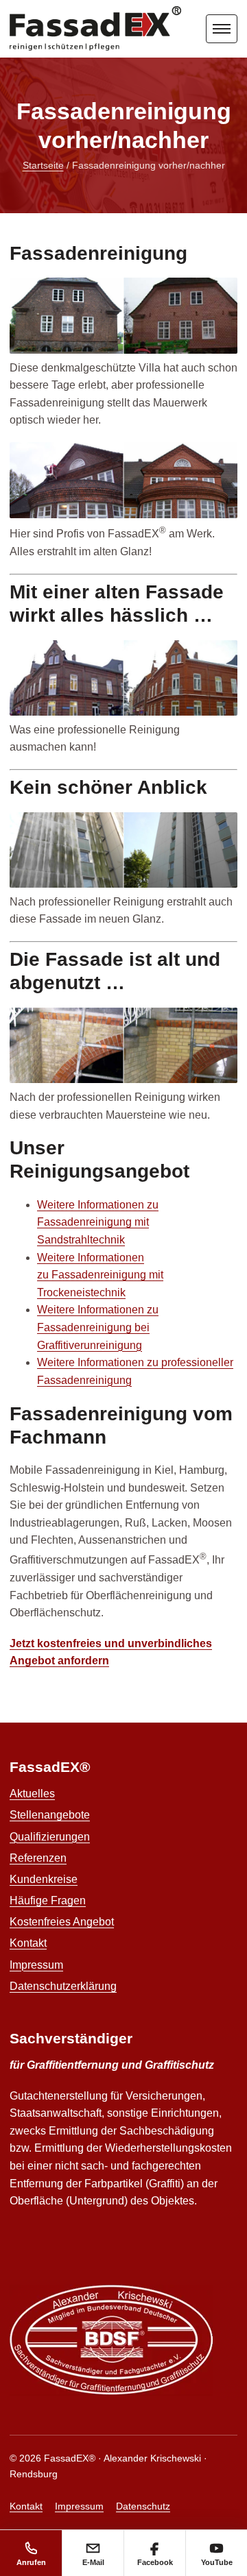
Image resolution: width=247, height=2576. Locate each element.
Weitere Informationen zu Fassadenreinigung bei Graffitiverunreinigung (98, 1327)
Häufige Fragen (48, 1900)
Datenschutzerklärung (63, 1986)
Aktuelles (32, 1794)
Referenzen (38, 1858)
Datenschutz (143, 2506)
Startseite (43, 165)
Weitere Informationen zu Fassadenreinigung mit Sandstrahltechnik (98, 1222)
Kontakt (28, 1943)
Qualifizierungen (50, 1837)
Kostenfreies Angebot (62, 1922)
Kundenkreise (44, 1879)
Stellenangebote (50, 1815)
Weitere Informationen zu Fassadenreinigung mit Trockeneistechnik (100, 1275)
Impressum (36, 1965)
